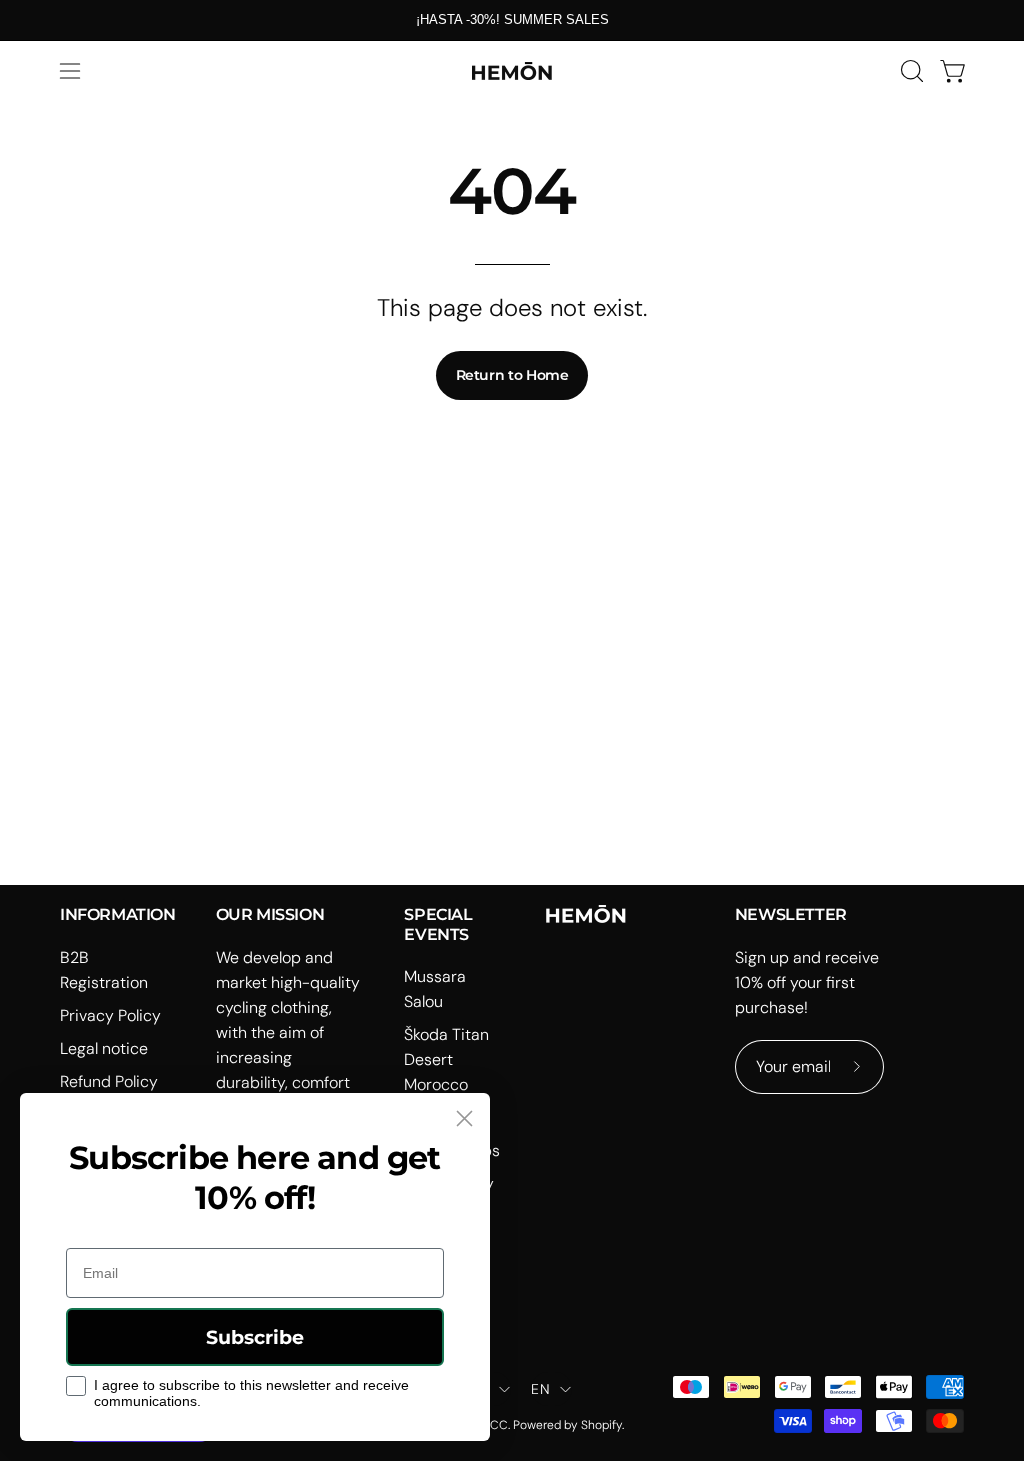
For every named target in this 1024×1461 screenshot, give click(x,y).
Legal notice (104, 1048)
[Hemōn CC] (512, 71)
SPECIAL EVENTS (438, 924)
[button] (910, 71)
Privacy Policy (110, 1015)
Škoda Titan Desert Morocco (446, 1059)
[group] (512, 20)
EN (540, 1389)
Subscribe (255, 1337)
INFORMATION (118, 914)
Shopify (601, 1425)
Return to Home (512, 375)
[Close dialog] (464, 1118)
